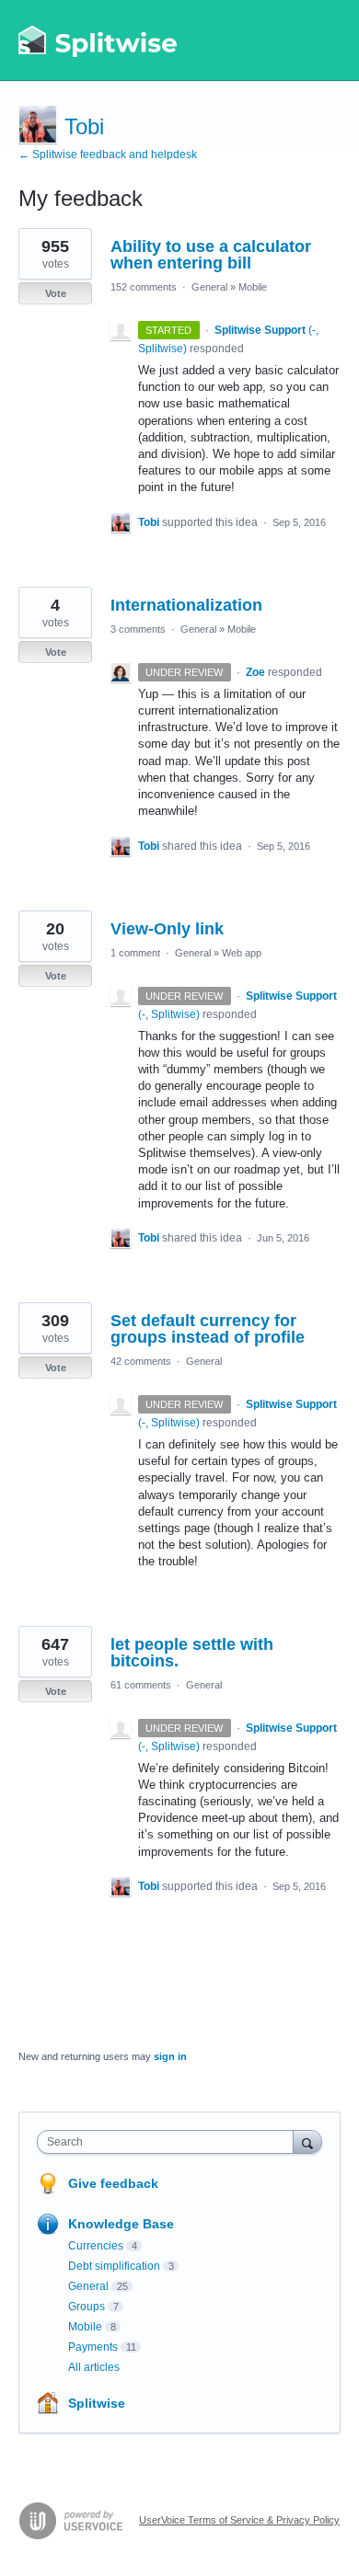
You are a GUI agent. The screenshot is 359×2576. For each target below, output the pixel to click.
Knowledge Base (121, 2224)
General (209, 287)
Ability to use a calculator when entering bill (211, 255)
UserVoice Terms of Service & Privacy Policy (239, 2520)
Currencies (96, 2246)
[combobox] (169, 2142)
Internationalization (186, 605)
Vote (56, 293)
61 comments (141, 1685)
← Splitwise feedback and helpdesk (108, 155)
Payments (93, 2347)
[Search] (307, 2141)
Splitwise (97, 2403)
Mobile (253, 287)
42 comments (141, 1361)
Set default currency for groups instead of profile (208, 1329)
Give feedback (113, 2183)
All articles (94, 2367)
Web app (242, 953)
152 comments (144, 287)
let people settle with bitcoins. (192, 1653)
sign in (170, 2056)
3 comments (138, 629)
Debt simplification (114, 2266)
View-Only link (167, 929)
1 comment (135, 953)
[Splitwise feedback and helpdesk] (98, 40)
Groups (87, 2307)
